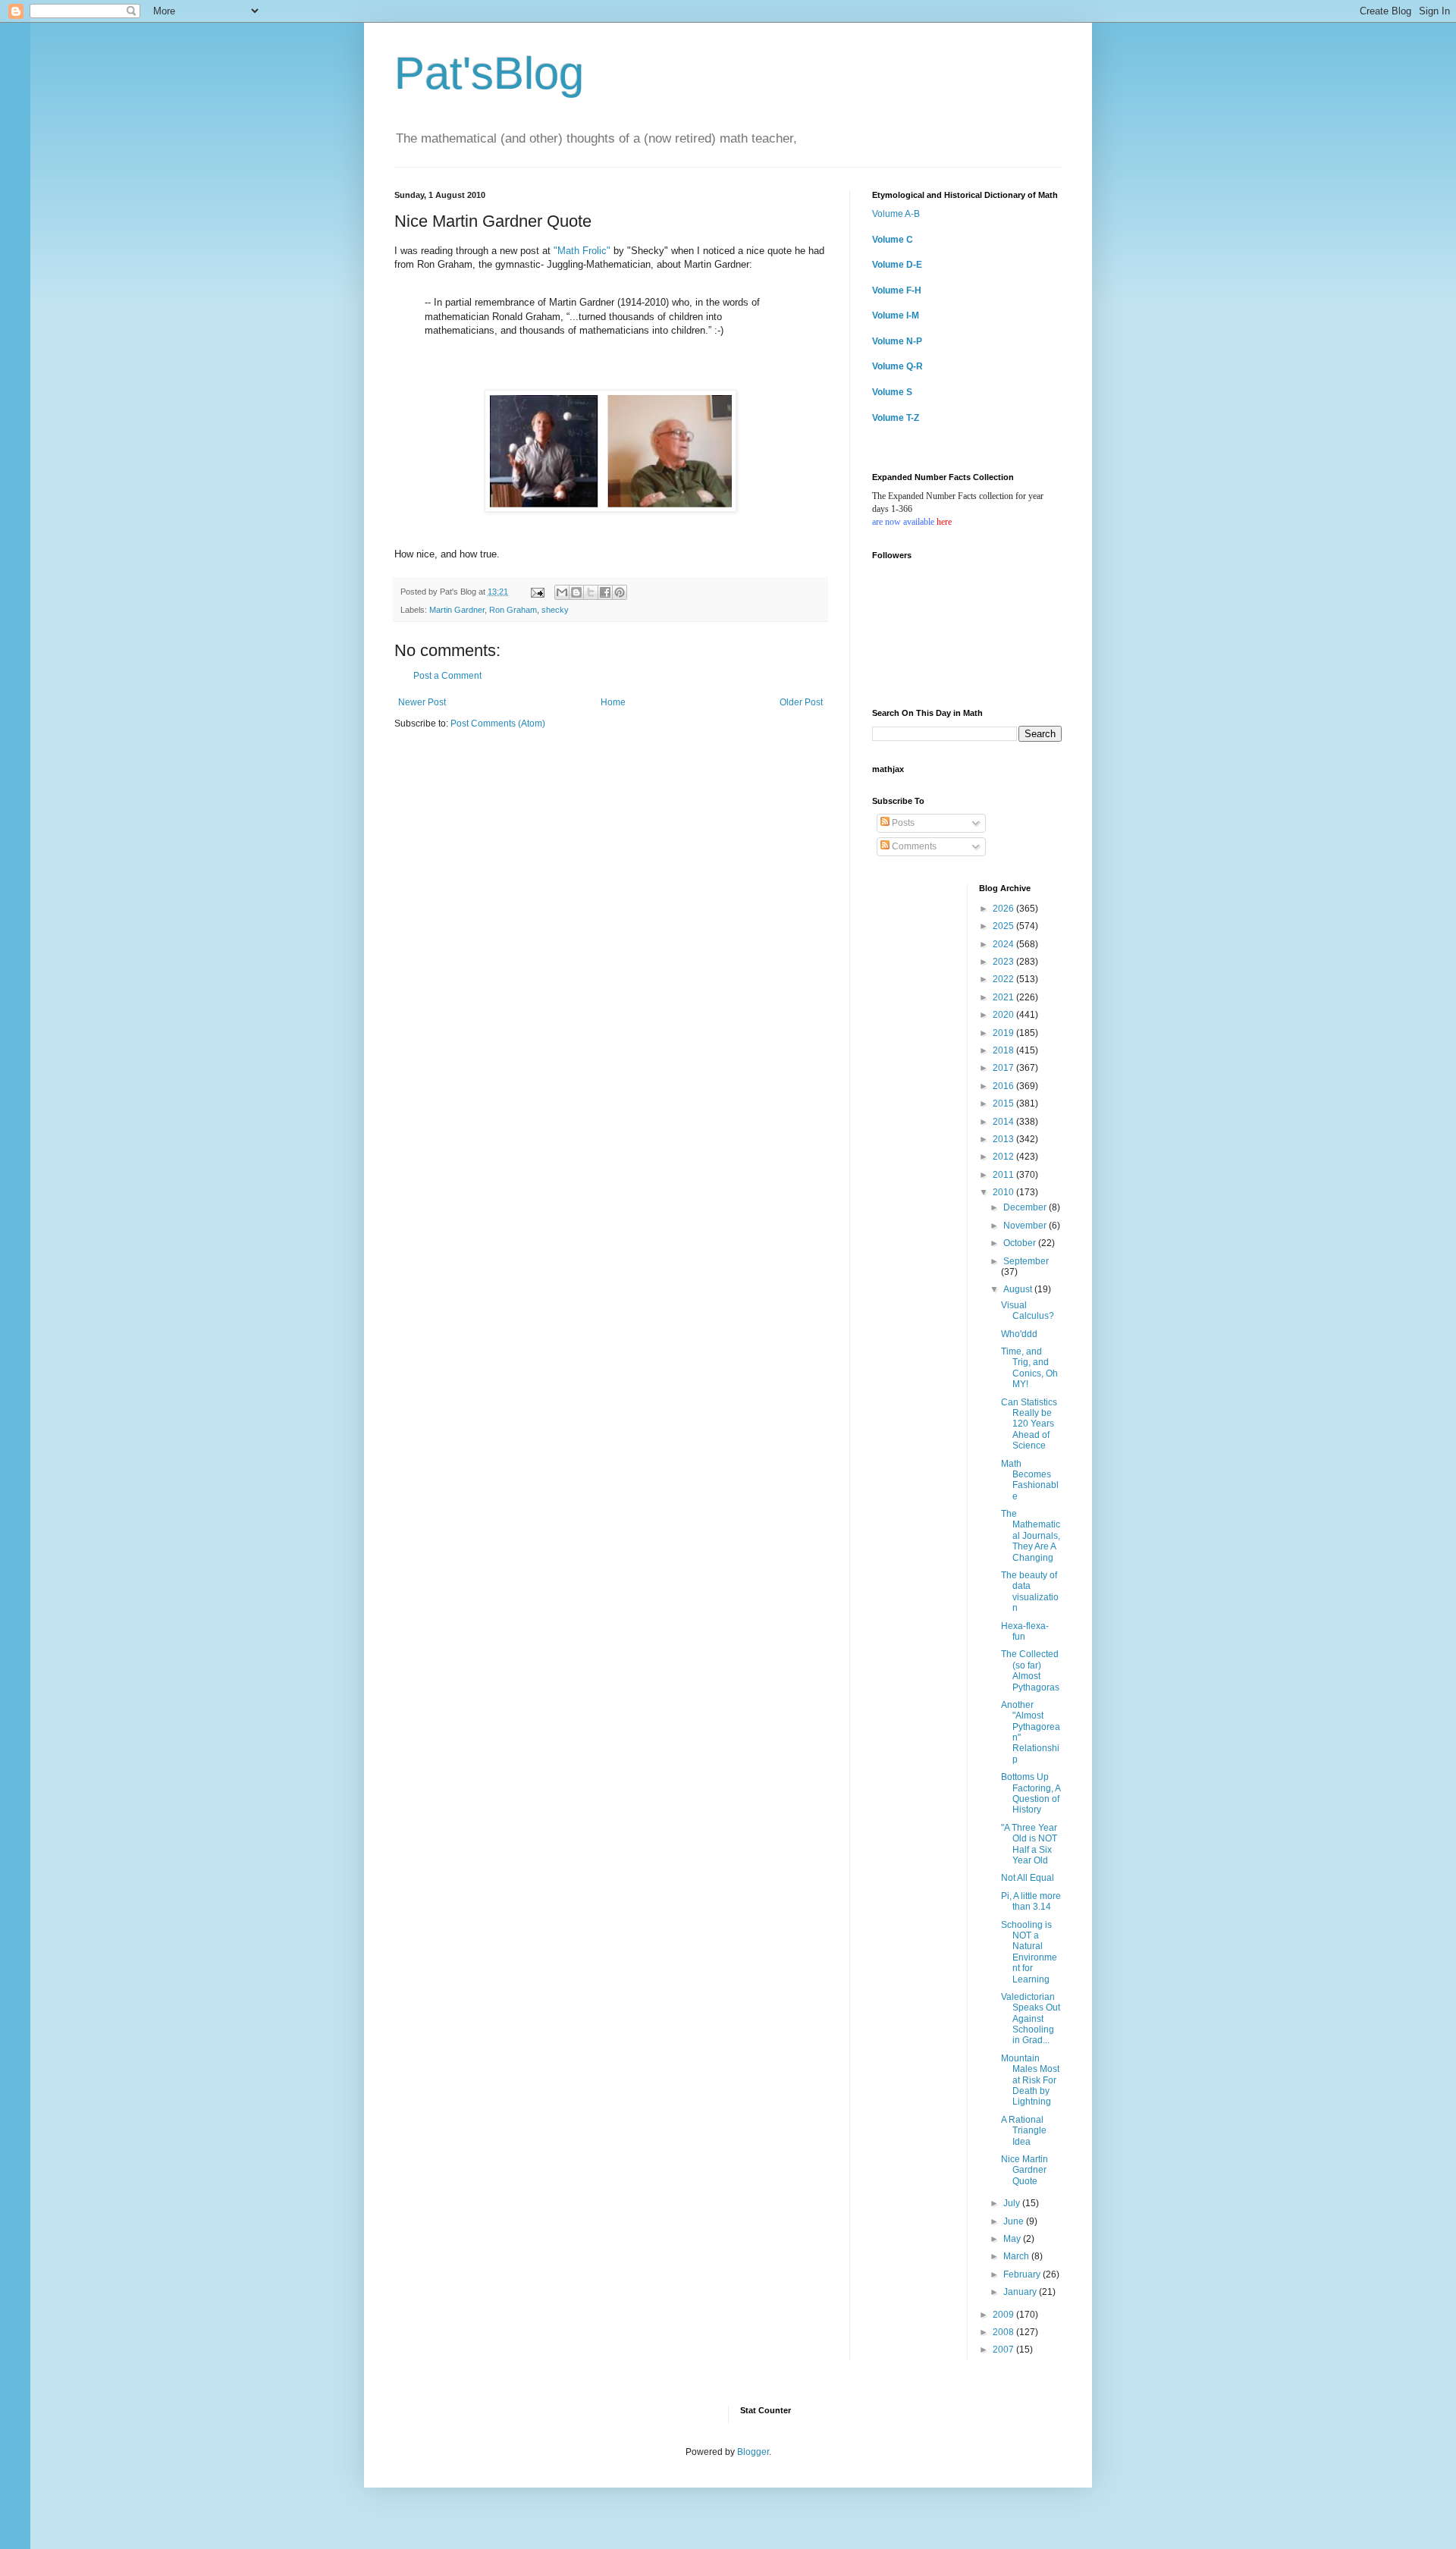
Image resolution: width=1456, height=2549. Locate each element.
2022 (1004, 979)
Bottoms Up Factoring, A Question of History (1031, 1793)
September (1026, 1261)
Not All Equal (1028, 1878)
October (1021, 1243)
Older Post (801, 702)
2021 (1004, 997)
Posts (902, 823)
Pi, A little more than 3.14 (1031, 1901)
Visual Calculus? (1028, 1311)
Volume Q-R (897, 366)
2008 (1004, 2332)
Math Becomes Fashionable (1030, 1480)
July (1013, 2203)
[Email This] (562, 592)
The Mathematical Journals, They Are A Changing (1031, 1536)
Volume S (892, 392)
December (1026, 1207)
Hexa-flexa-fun (1025, 1631)
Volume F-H (897, 290)
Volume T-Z (896, 418)
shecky (555, 610)
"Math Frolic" (582, 251)
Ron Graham (513, 610)
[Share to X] (591, 592)
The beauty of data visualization (1030, 1592)
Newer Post (422, 702)
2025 (1004, 926)
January (1021, 2292)
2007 (1004, 2350)
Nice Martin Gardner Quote (1025, 2170)
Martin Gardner (457, 610)
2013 (1004, 1139)
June (1015, 2221)
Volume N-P (897, 341)
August (1019, 1289)
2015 (1004, 1103)
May (1013, 2239)
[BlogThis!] (576, 592)
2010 (1004, 1192)
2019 (1004, 1033)
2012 (1004, 1157)
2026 (1004, 909)
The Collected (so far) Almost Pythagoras (1030, 1670)
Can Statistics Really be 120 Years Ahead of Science (1029, 1424)
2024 (1004, 944)
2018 (1004, 1050)
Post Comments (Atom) (498, 724)
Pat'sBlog (489, 73)
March (1017, 2256)
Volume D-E (897, 265)
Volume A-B (896, 214)
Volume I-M (896, 315)
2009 (1004, 2315)
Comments (913, 846)
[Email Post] (537, 592)
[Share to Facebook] (605, 592)
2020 (1004, 1015)
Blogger (753, 2452)
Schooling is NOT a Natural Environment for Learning (1029, 1952)
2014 (1004, 1122)
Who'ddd (1019, 1334)
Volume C (893, 240)
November (1026, 1226)
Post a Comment (447, 676)
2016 (1004, 1086)
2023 (1004, 962)
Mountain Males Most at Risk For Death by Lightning (1030, 2080)
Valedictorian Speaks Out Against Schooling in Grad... (1031, 2019)
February (1023, 2274)
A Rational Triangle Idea (1024, 2131)
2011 (1004, 1175)
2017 (1004, 1068)
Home (613, 702)
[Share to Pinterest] (620, 592)
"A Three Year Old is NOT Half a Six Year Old (1029, 1844)
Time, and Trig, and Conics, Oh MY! (1029, 1368)
